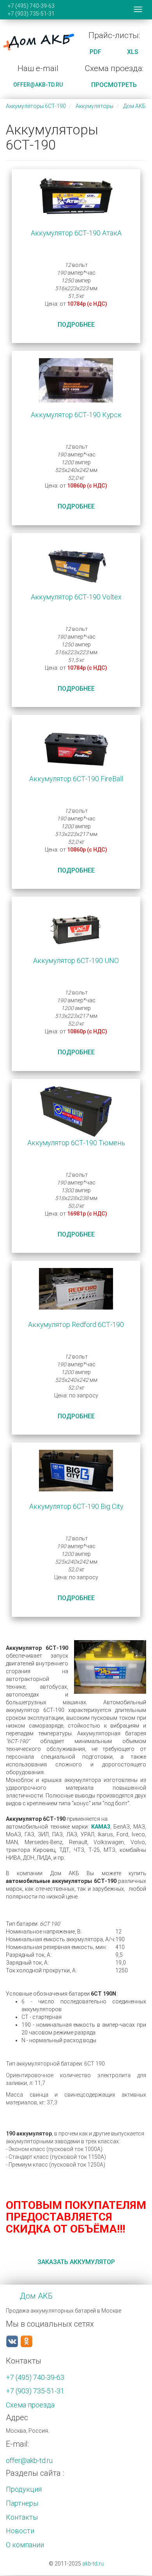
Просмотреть (114, 85)
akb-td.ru (93, 2564)
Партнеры (22, 2503)
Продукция (24, 2489)
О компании (25, 2545)
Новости (20, 2531)
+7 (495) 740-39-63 (31, 6)
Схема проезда (30, 2405)
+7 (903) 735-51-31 (31, 14)
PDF (95, 52)
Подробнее (76, 325)
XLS (133, 52)
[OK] (27, 2341)
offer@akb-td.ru (38, 85)
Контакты (22, 2517)
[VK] (12, 2341)
